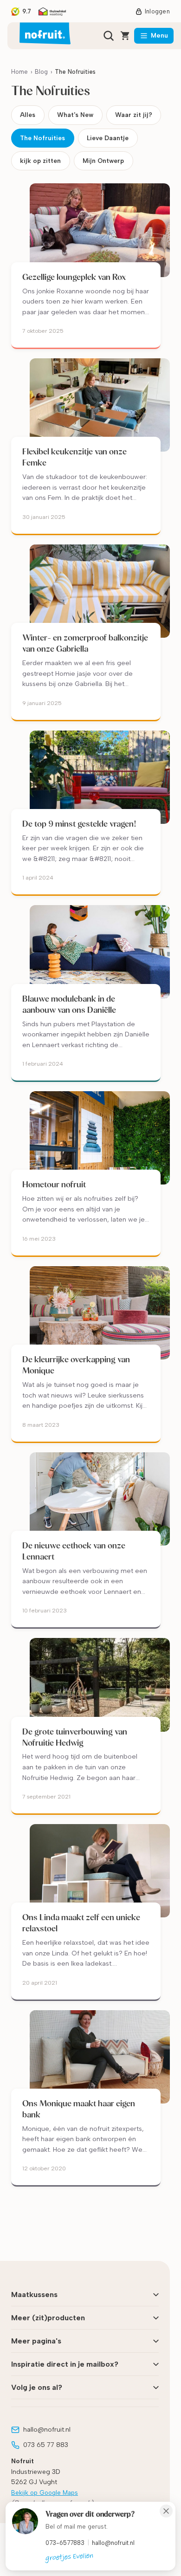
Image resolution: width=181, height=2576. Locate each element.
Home (19, 72)
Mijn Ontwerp (103, 161)
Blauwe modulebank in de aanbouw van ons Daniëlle (69, 1004)
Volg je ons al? (37, 2387)
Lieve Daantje (108, 138)
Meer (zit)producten (48, 2318)
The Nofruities (42, 138)
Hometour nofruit (54, 1184)
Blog (41, 72)
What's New (75, 115)
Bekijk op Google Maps (45, 2493)
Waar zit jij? (134, 115)
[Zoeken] (109, 36)
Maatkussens (34, 2294)
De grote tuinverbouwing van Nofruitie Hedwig (75, 1737)
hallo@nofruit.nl (113, 2543)
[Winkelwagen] (125, 36)
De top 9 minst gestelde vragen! (79, 824)
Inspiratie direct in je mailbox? (65, 2364)
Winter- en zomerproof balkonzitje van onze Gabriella (85, 643)
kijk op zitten (40, 161)
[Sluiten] (166, 2511)
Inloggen (157, 11)
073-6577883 (65, 2543)
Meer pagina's (36, 2341)
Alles (28, 115)
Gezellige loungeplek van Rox (74, 277)
